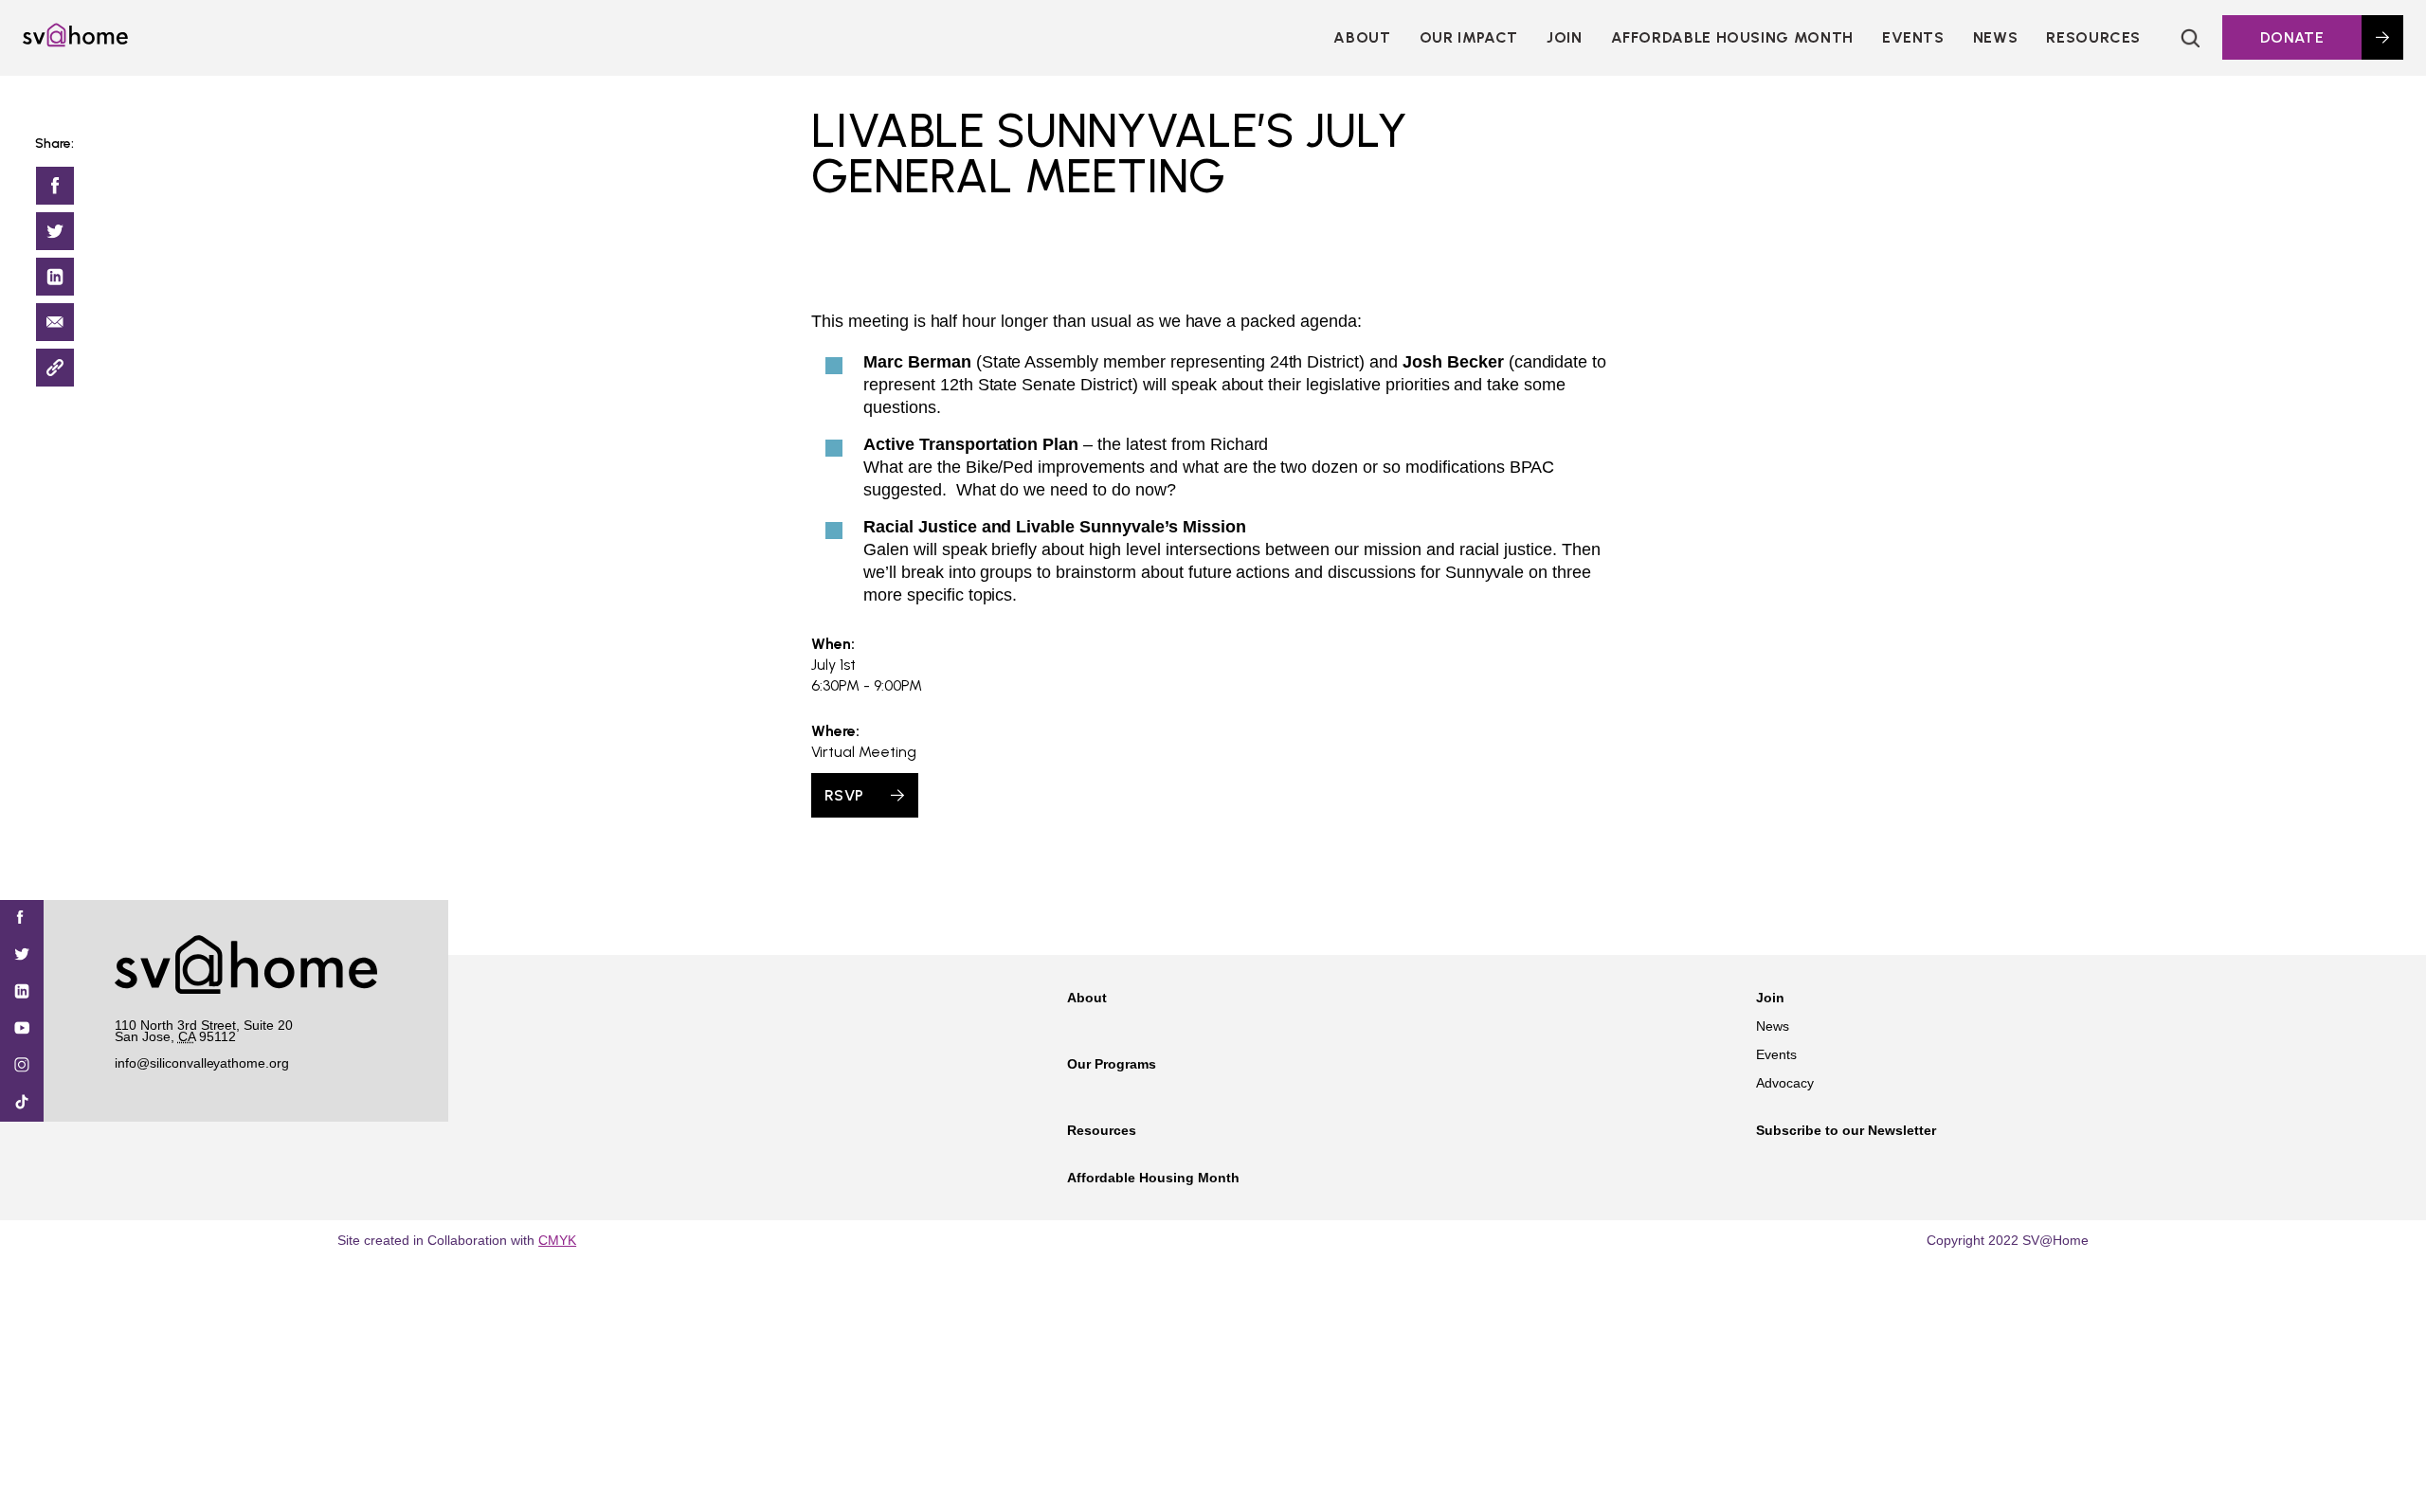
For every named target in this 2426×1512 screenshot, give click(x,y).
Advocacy (1785, 1083)
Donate (2292, 37)
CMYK (557, 1240)
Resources (2093, 37)
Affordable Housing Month (1732, 37)
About (1362, 37)
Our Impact (1469, 37)
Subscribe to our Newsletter (1846, 1130)
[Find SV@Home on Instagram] (22, 1066)
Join (1770, 998)
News (1996, 37)
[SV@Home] (75, 42)
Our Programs (1112, 1064)
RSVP (844, 795)
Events (1913, 37)
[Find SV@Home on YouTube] (22, 1029)
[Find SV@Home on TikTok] (22, 1103)
